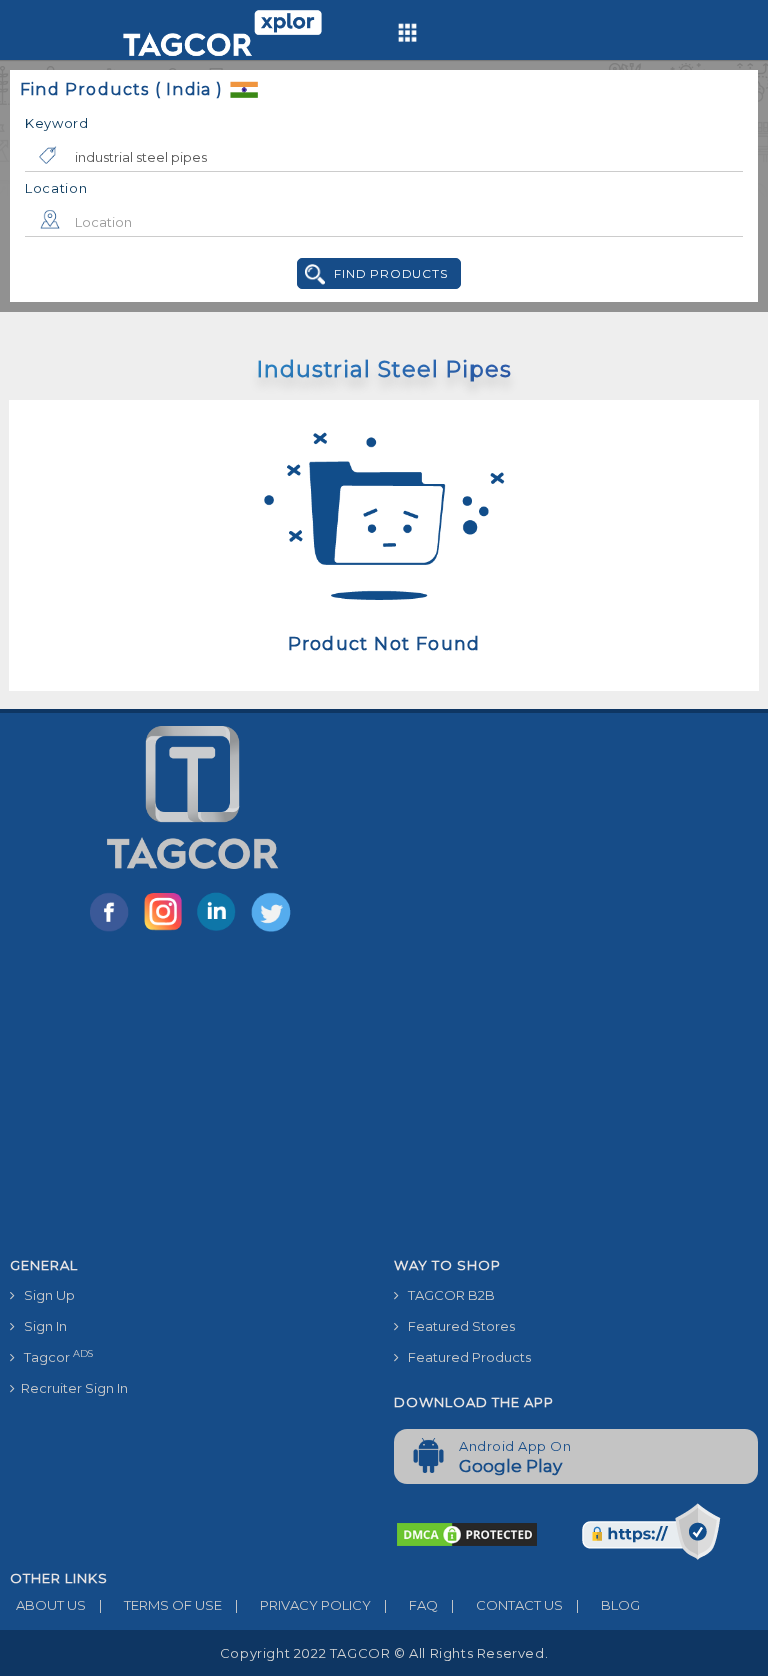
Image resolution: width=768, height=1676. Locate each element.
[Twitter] (273, 930)
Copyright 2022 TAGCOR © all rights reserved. (384, 1653)
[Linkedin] (221, 930)
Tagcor (54, 1356)
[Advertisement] (384, 1098)
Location (56, 188)
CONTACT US (507, 1605)
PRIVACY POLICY (303, 1605)
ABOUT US (48, 1605)
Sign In (41, 1326)
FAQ (411, 1605)
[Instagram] (167, 930)
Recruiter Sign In (71, 1388)
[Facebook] (113, 930)
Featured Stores (457, 1326)
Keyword (57, 123)
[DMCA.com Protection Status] (467, 1533)
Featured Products (465, 1357)
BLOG (608, 1605)
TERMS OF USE (160, 1605)
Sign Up (45, 1295)
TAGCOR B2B (447, 1295)
